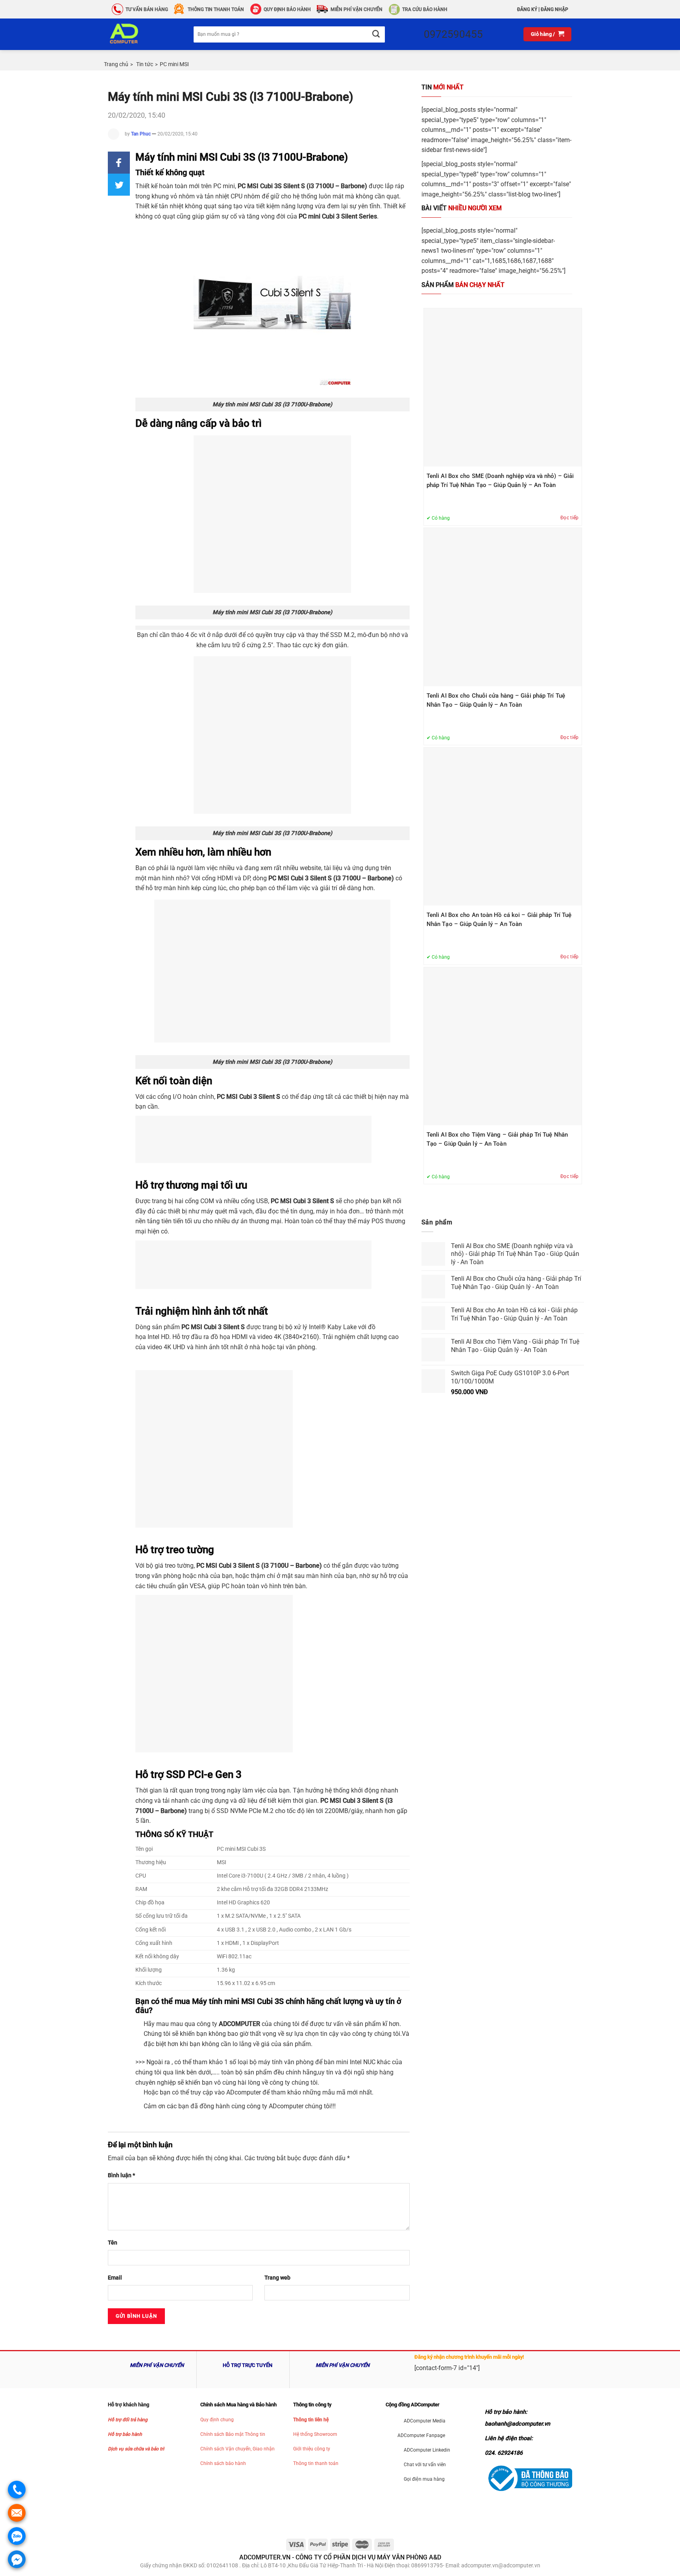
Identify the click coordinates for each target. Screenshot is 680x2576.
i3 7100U (321, 186)
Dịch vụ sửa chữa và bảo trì (136, 2449)
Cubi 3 (300, 878)
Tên (113, 2243)
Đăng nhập (554, 9)
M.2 (267, 1811)
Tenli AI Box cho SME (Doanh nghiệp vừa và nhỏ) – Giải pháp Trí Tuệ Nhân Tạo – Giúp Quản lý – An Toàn (500, 481)
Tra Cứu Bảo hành (425, 9)
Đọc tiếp (570, 518)
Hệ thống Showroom (315, 2434)
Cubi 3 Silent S (224, 1327)
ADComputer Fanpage (421, 2435)
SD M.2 (344, 635)
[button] (119, 163)
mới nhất (443, 87)
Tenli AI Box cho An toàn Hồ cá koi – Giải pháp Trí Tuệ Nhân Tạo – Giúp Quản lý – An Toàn (499, 919)
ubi (301, 1201)
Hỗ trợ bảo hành (125, 2434)
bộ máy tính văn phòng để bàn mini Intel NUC (312, 2062)
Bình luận (121, 2175)
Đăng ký (527, 9)
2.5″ (268, 645)
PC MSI (228, 1097)
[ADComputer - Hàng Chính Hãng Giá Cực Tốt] (137, 34)
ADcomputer (244, 2092)
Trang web (277, 2278)
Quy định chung (217, 2420)
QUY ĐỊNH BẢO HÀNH (287, 9)
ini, (232, 186)
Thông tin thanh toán (316, 2463)
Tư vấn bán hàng (147, 9)
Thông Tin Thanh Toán (216, 9)
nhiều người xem (462, 208)
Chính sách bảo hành (223, 2463)
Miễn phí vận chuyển (357, 9)
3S (278, 186)
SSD (222, 1811)
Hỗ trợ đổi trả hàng (128, 2420)
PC (217, 186)
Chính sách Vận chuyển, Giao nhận (237, 2449)
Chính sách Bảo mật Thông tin (233, 2434)
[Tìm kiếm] (376, 34)
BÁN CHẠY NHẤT (463, 285)
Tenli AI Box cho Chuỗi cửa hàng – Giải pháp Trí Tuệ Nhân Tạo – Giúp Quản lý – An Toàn (496, 700)
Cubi (328, 216)
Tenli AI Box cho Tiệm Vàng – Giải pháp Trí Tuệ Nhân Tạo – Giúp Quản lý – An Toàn (497, 1139)
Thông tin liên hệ (311, 2420)
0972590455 (453, 34)
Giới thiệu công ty (312, 2449)
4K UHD (175, 1347)
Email (115, 2278)
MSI (254, 186)
